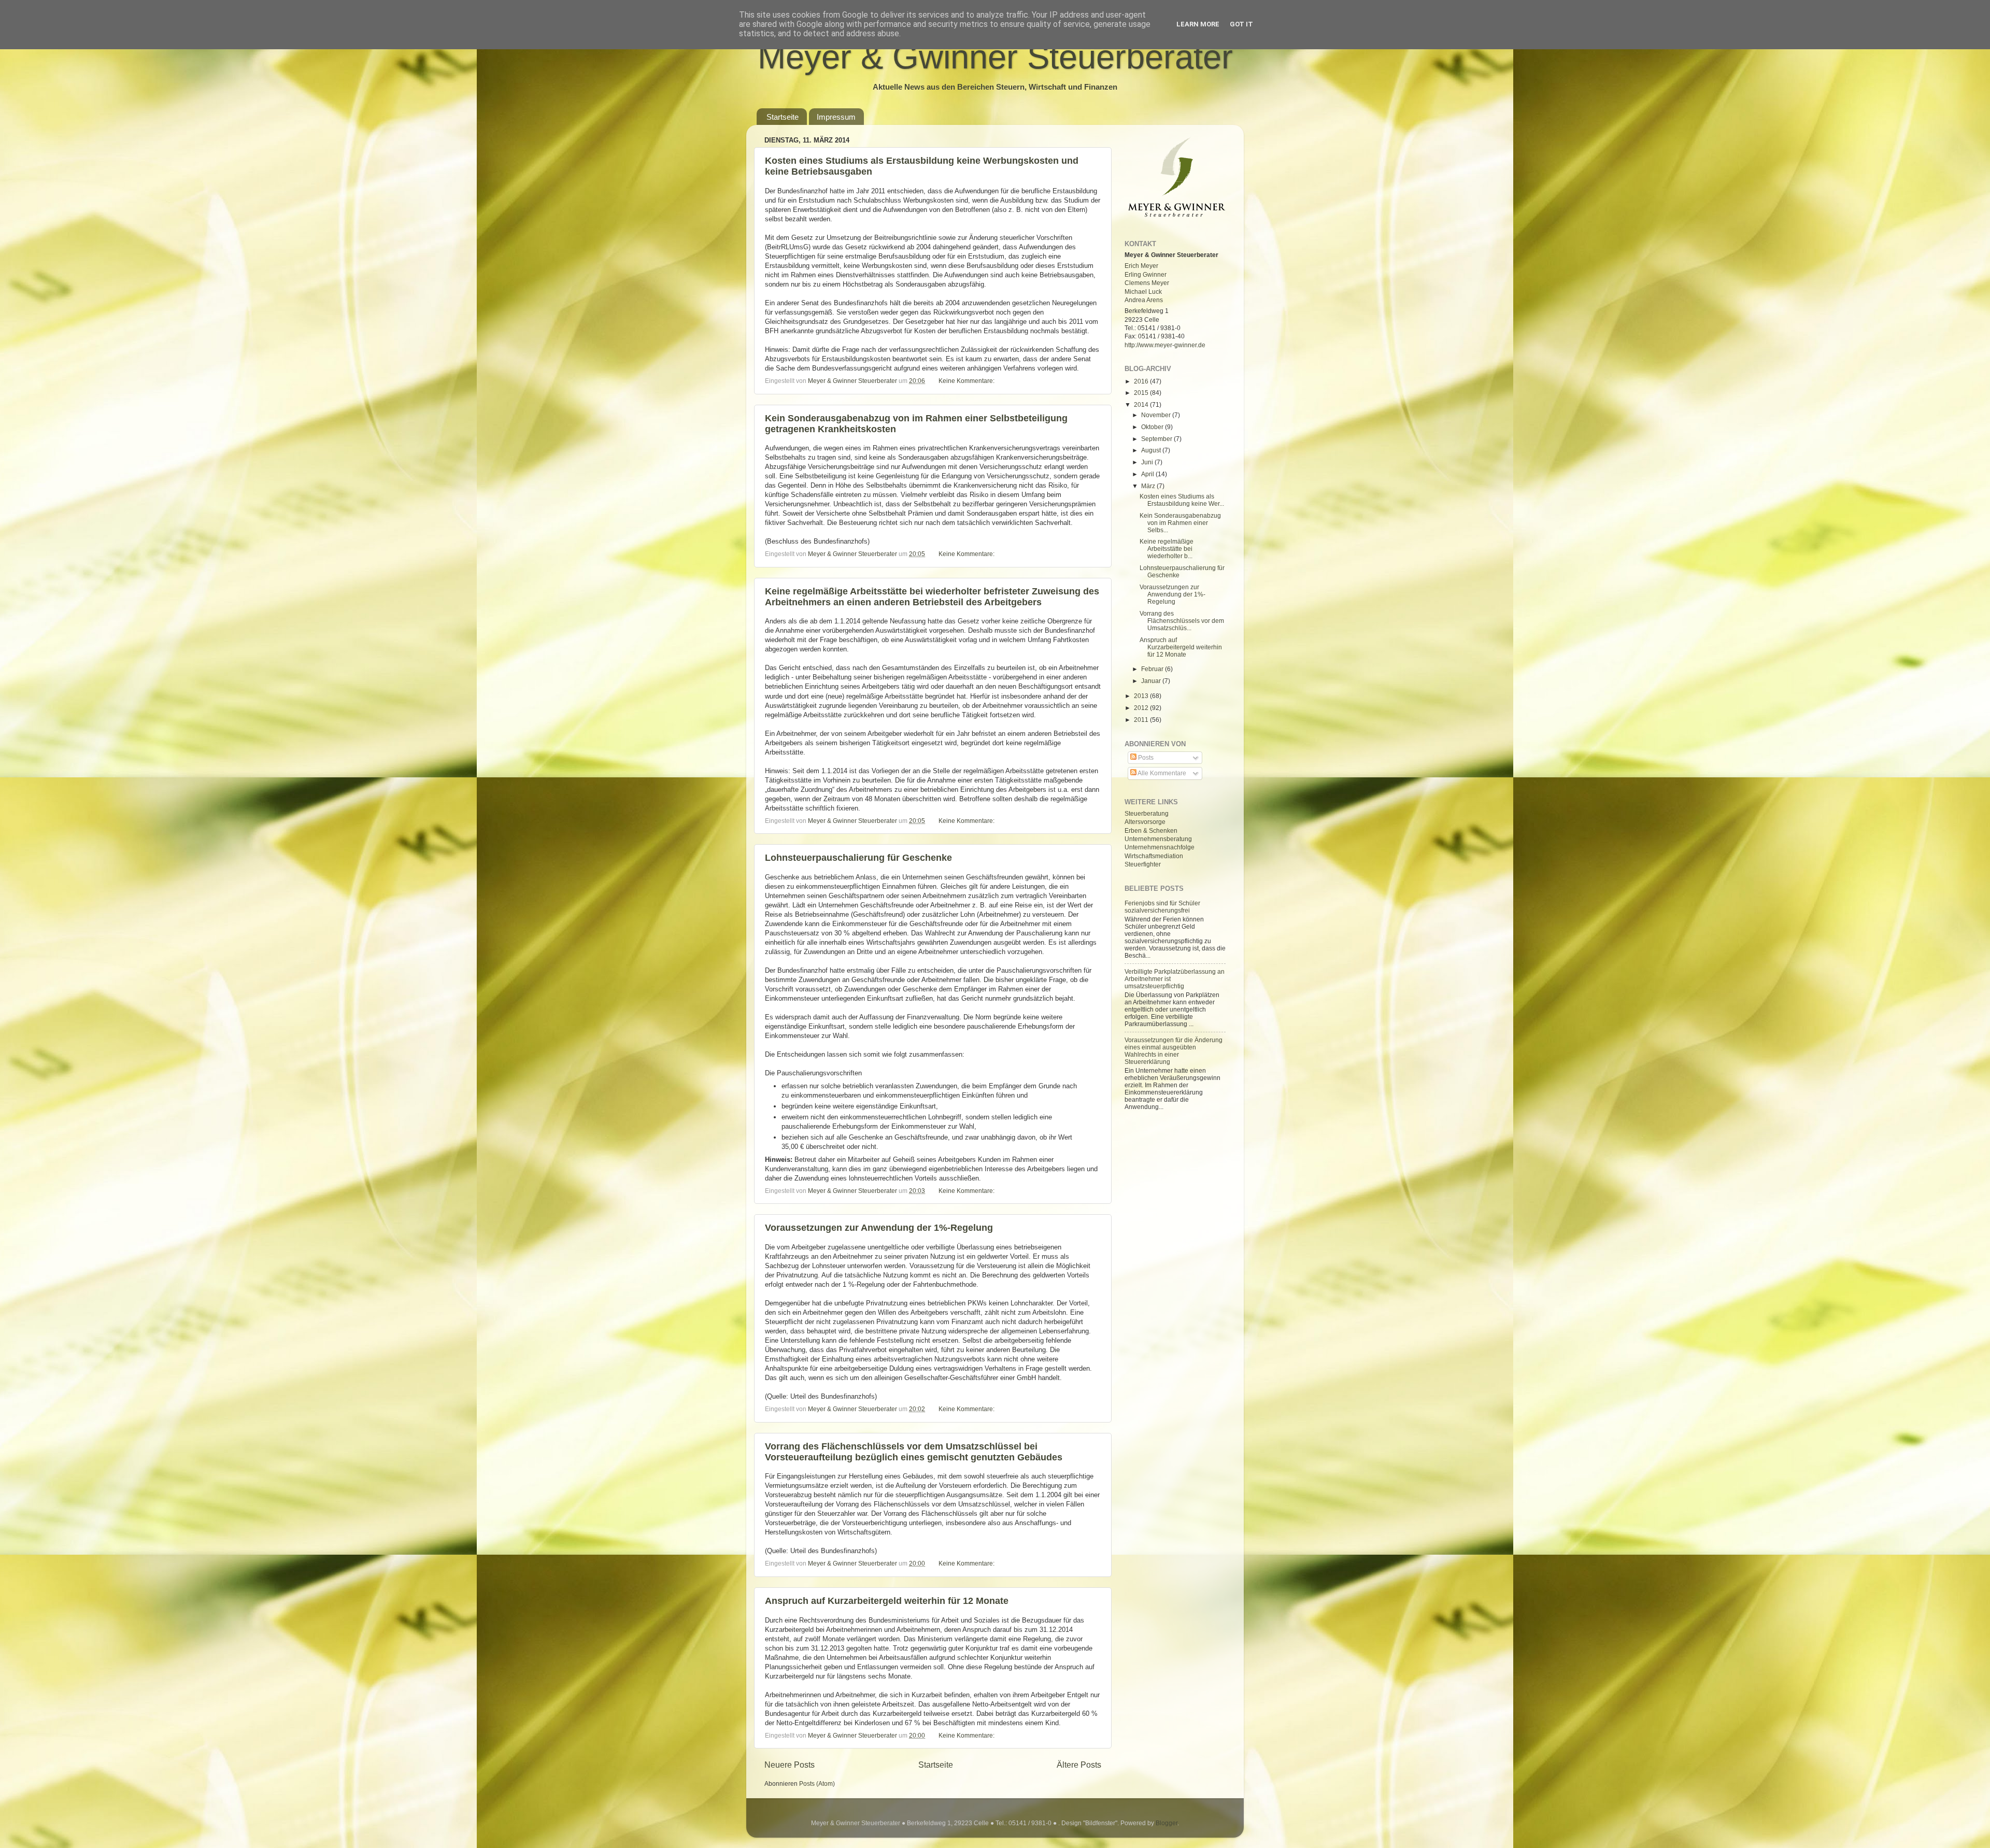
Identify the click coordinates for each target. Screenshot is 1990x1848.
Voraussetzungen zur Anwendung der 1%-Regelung (879, 1228)
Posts (1145, 757)
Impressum (836, 117)
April (1148, 474)
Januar (1152, 681)
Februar (1153, 669)
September (1157, 439)
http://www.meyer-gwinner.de (1165, 345)
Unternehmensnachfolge (1160, 847)
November (1157, 415)
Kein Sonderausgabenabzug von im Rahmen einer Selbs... (1180, 523)
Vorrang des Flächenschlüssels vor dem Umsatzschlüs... (1182, 621)
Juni (1148, 462)
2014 (1142, 404)
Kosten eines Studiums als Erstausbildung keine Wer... (1182, 500)
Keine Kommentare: (966, 381)
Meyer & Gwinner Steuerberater (995, 57)
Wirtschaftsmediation (1154, 856)
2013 (1142, 696)
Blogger (1167, 1823)
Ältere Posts (1079, 1765)
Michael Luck (1143, 292)
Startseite (783, 117)
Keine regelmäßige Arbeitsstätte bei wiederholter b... (1167, 549)
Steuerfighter (1143, 864)
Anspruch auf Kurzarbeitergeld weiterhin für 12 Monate (887, 1601)
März (1149, 486)
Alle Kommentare (1161, 773)
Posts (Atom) (817, 1783)
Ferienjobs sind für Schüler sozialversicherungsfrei (1162, 907)
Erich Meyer (1141, 266)
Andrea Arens (1144, 300)
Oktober (1153, 427)
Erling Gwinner (1146, 274)
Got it (1241, 24)
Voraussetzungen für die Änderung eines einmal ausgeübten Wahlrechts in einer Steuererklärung (1174, 1051)
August (1152, 450)
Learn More (1198, 24)
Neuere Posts (790, 1765)
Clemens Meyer (1147, 283)
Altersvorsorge (1145, 822)
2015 (1142, 393)
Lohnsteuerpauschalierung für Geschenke (858, 858)
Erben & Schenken (1151, 830)
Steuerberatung (1147, 813)
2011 (1142, 720)
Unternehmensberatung (1158, 839)
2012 (1142, 708)
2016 (1142, 381)
